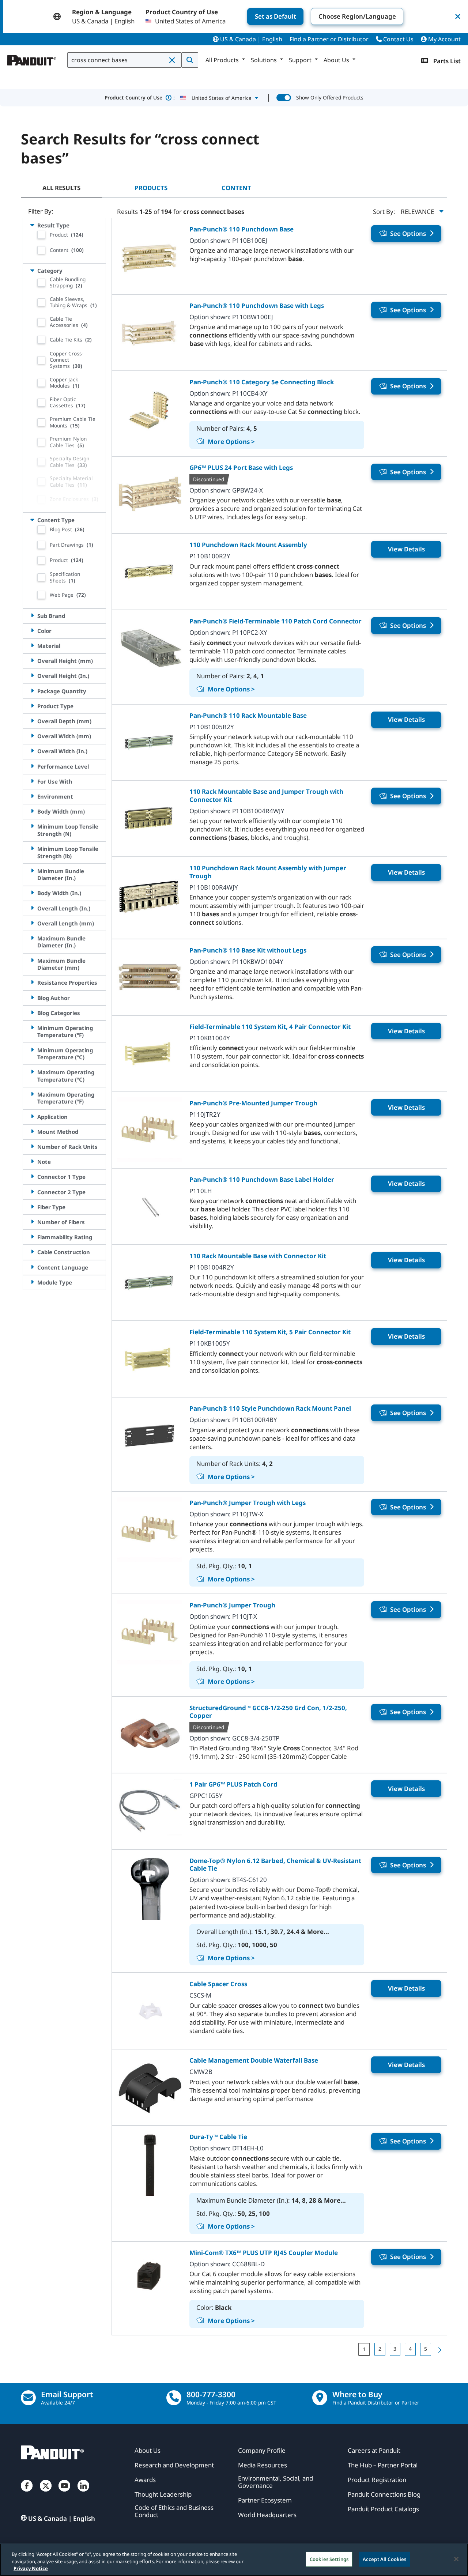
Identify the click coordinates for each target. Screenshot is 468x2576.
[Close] (456, 2559)
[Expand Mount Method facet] (32, 1132)
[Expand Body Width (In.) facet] (32, 893)
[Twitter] (46, 2493)
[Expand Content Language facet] (32, 1267)
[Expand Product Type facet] (32, 706)
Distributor (353, 39)
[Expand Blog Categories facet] (32, 1013)
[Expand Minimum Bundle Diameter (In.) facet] (32, 871)
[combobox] (124, 60)
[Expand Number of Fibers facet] (32, 1222)
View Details (406, 549)
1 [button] (364, 2349)
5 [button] (426, 2349)
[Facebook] (27, 2493)
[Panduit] (32, 59)
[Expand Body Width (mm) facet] (32, 811)
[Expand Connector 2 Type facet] (32, 1192)
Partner (318, 39)
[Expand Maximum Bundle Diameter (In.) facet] (32, 938)
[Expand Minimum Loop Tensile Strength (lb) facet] (32, 848)
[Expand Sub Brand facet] (32, 616)
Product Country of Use (140, 97)
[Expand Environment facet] (32, 796)
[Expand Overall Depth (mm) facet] (32, 721)
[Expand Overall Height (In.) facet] (32, 676)
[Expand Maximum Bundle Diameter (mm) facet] (32, 960)
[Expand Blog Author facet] (32, 998)
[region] (234, 2560)
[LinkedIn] (83, 2493)
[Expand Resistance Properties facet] (32, 982)
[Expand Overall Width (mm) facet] (32, 736)
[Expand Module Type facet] (32, 1282)
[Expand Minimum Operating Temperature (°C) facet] (32, 1050)
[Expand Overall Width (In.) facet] (32, 751)
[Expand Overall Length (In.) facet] (32, 908)
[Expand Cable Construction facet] (32, 1252)
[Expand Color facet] (32, 631)
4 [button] (410, 2349)
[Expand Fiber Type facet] (32, 1207)
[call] (174, 2398)
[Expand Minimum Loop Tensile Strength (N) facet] (32, 826)
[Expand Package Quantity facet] (32, 691)
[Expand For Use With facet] (32, 781)
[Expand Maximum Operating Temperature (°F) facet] (32, 1094)
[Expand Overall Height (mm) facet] (32, 661)
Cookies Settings (329, 2559)
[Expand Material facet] (32, 646)
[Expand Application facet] (32, 1117)
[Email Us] (28, 2398)
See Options (408, 233)
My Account (444, 39)
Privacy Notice (31, 2568)
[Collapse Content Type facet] (32, 520)
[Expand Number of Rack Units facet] (32, 1146)
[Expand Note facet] (32, 1161)
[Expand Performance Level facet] (32, 766)
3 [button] (395, 2349)
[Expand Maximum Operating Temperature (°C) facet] (32, 1072)
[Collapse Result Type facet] (32, 225)
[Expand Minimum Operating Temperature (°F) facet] (32, 1028)
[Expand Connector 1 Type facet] (32, 1176)
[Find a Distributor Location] (320, 2398)
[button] (173, 60)
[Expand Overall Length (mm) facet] (32, 923)
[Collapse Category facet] (32, 270)
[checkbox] (41, 235)
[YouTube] (64, 2493)
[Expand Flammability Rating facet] (32, 1237)
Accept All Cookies (384, 2559)
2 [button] (380, 2349)
